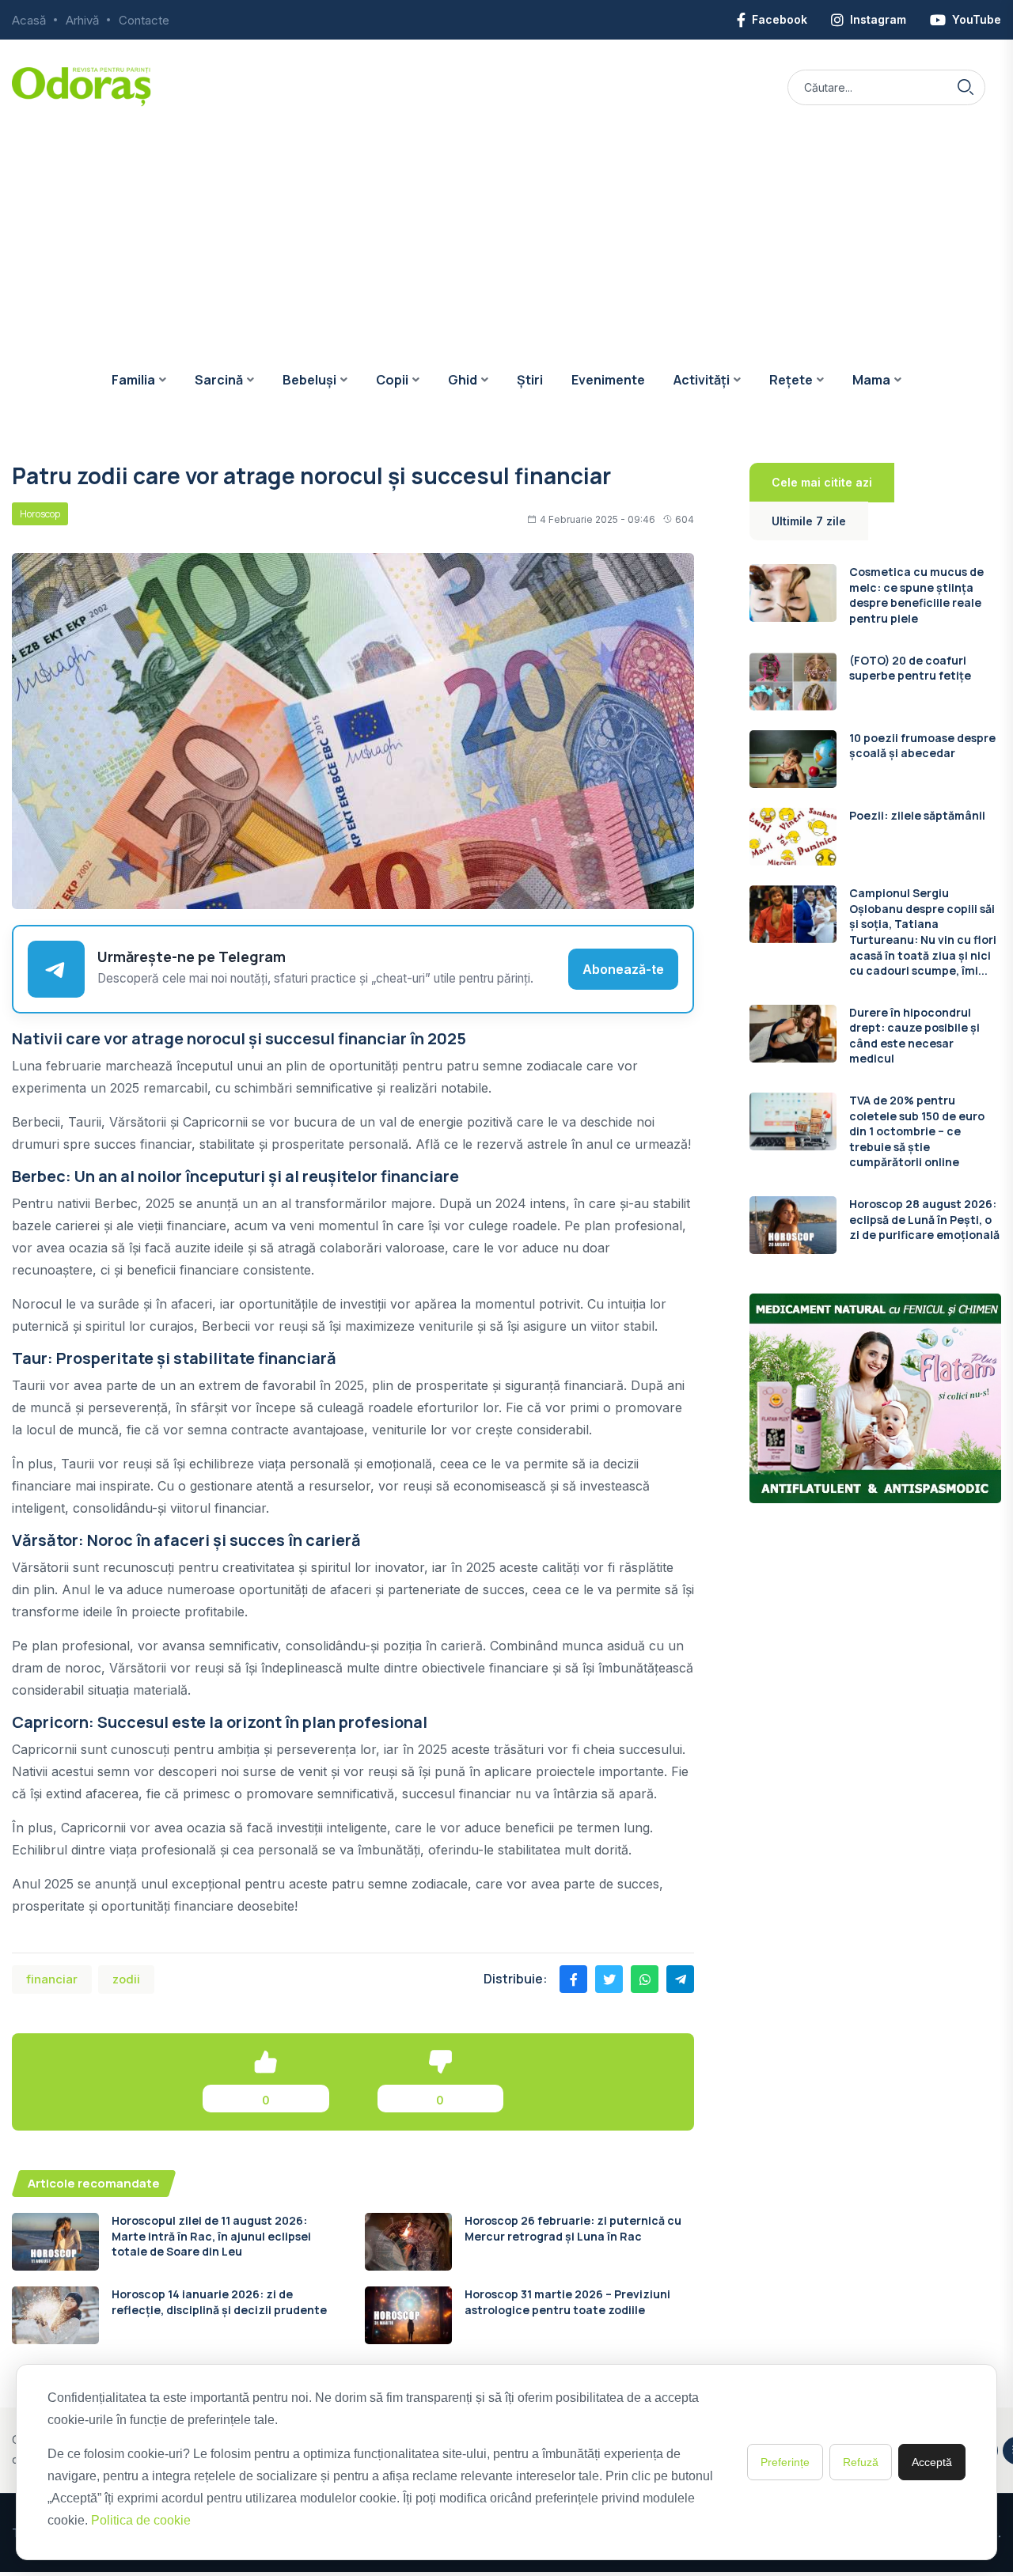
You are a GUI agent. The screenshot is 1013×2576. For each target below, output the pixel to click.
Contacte (144, 20)
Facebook (780, 19)
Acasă (29, 20)
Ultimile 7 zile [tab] (809, 521)
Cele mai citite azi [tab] (822, 482)
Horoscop (40, 514)
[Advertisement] (506, 225)
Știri (530, 380)
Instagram (878, 19)
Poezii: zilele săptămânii (917, 815)
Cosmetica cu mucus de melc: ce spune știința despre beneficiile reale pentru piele (916, 595)
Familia (133, 380)
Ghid (463, 380)
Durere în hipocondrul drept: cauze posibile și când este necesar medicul (914, 1036)
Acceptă (932, 2462)
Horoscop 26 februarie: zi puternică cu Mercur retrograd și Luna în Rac (573, 2228)
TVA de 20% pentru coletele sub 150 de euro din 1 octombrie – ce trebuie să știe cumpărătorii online (917, 1131)
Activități (702, 380)
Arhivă (82, 20)
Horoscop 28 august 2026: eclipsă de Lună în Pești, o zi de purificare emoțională (924, 1219)
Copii (392, 380)
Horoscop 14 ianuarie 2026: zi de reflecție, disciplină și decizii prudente (219, 2302)
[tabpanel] (875, 909)
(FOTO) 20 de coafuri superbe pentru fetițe (910, 668)
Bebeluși (309, 380)
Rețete (791, 380)
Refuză (861, 2462)
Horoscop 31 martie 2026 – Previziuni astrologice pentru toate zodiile (567, 2302)
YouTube (977, 19)
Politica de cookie (141, 2520)
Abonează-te (623, 969)
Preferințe (785, 2462)
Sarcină (219, 380)
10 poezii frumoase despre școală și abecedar (922, 746)
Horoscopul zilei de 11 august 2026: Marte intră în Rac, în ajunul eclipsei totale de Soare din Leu (211, 2236)
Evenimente (608, 380)
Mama (871, 380)
